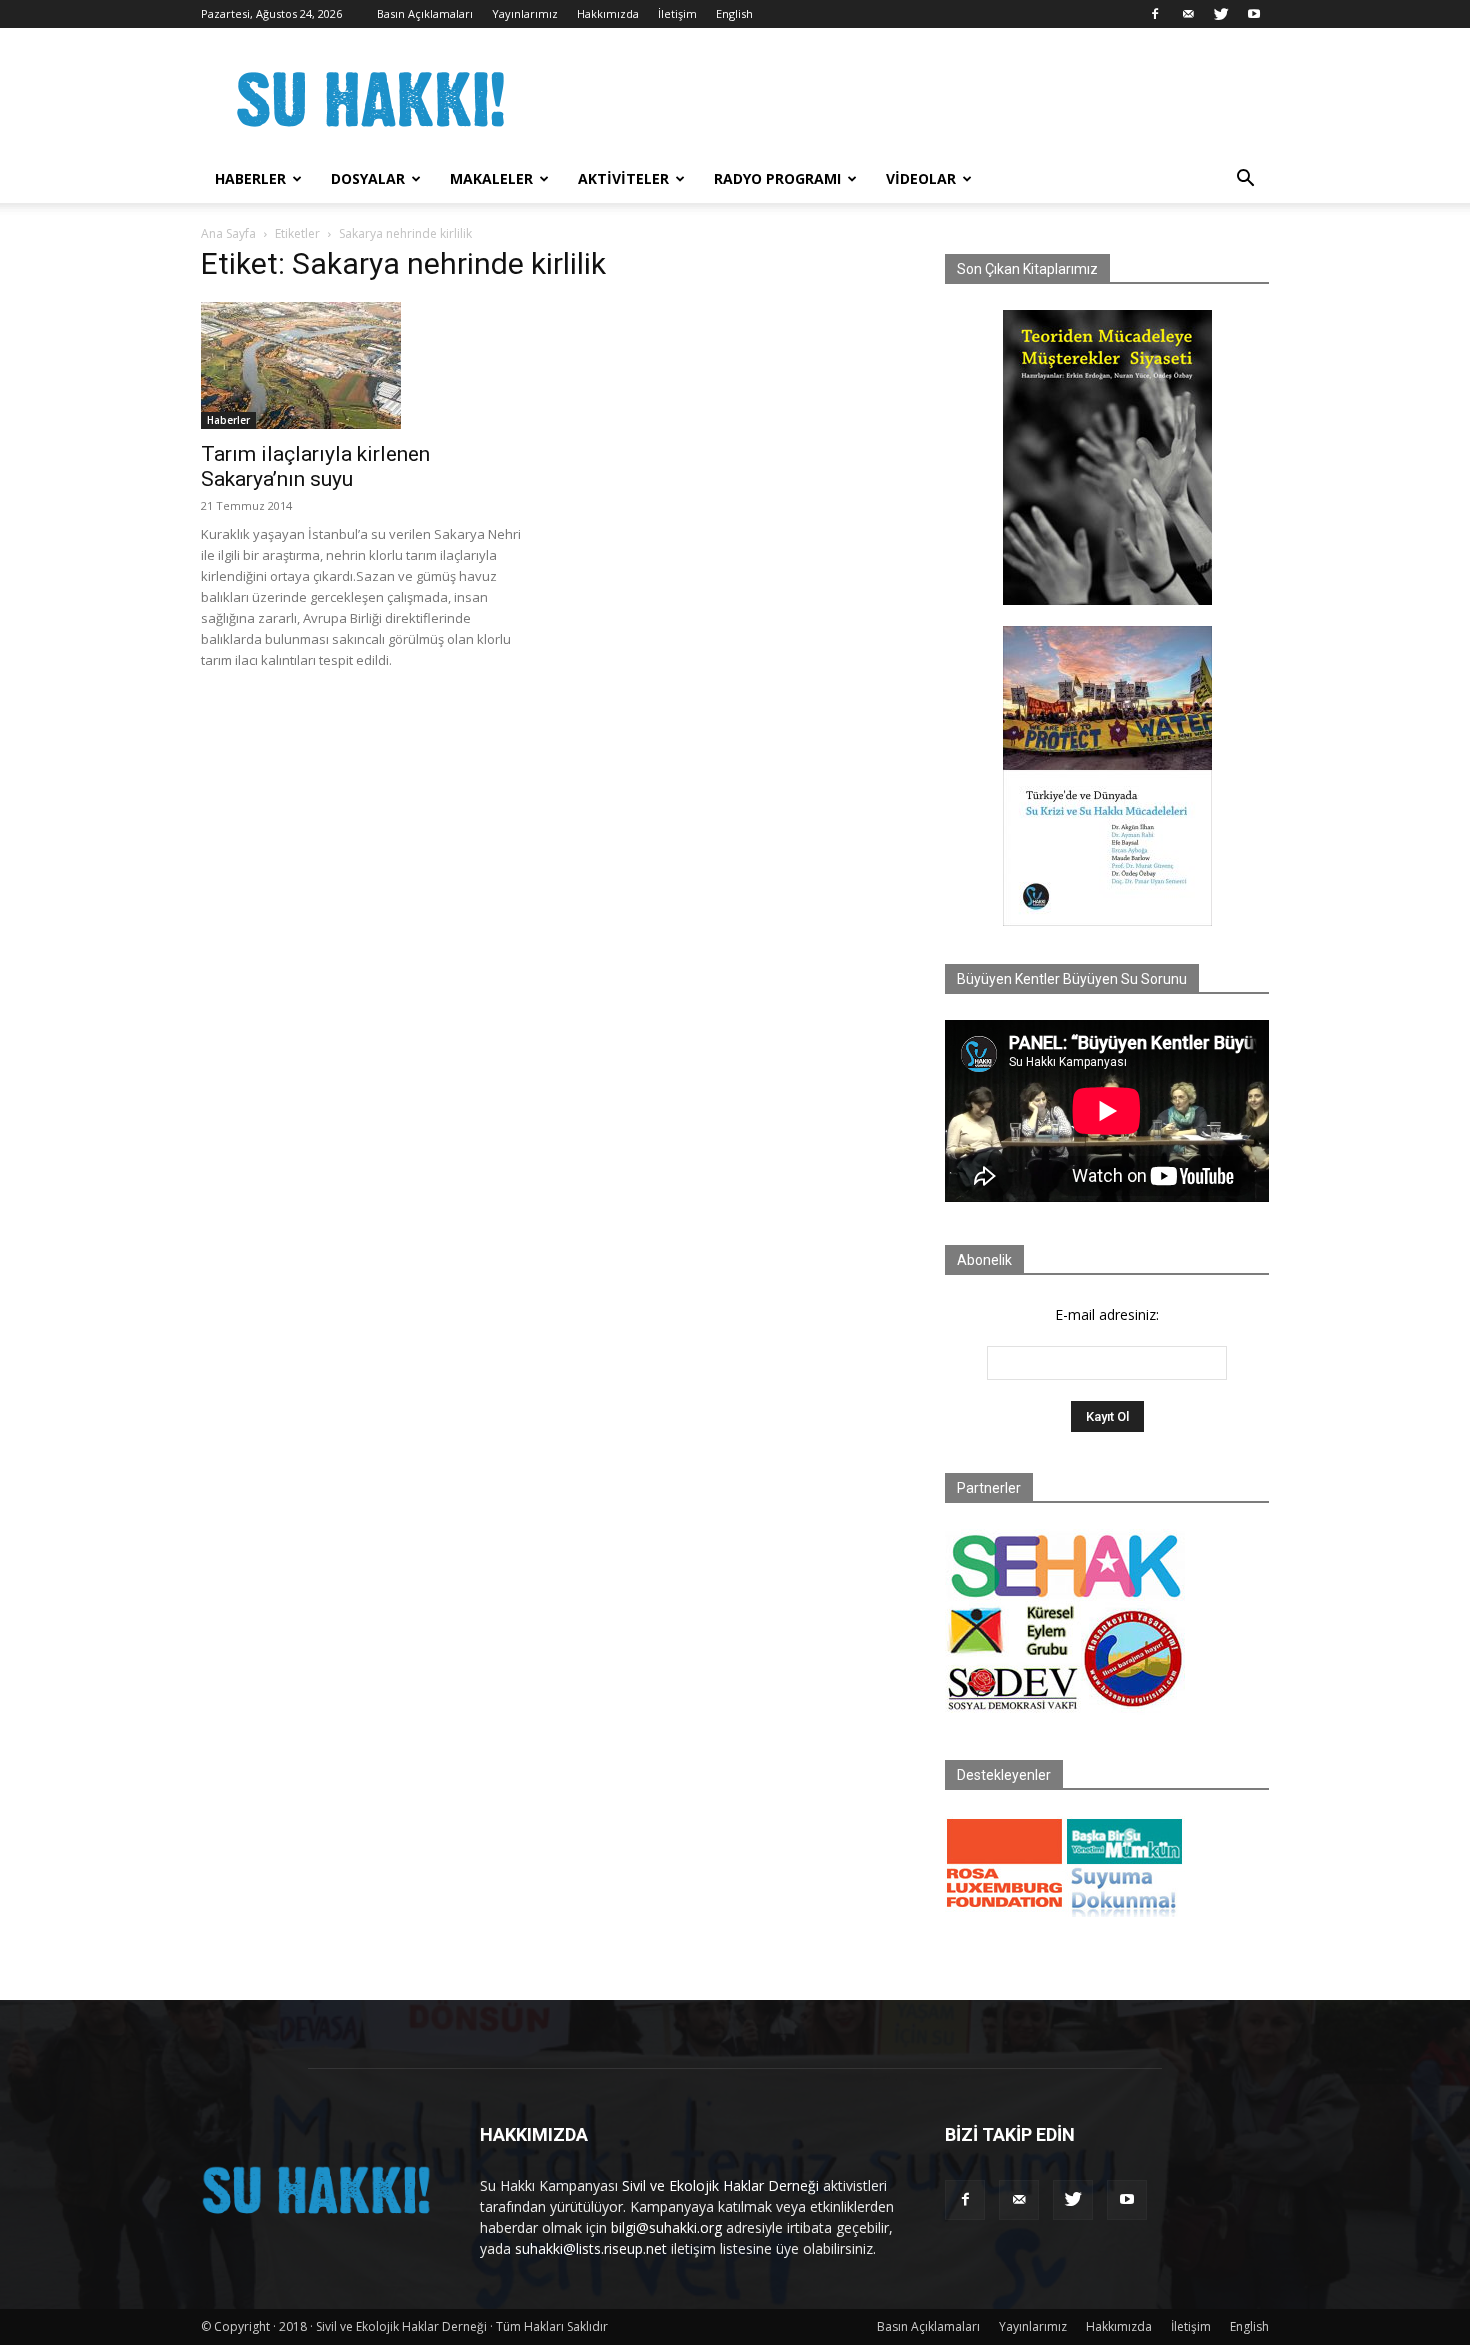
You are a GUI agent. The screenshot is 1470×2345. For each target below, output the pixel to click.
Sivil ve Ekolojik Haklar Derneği (720, 2185)
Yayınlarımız (525, 13)
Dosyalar (368, 178)
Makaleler (491, 178)
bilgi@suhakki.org (666, 2227)
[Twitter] (1221, 14)
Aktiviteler (623, 178)
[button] (1245, 180)
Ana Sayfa (228, 233)
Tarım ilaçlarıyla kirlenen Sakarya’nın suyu (315, 466)
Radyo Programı (777, 178)
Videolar (921, 178)
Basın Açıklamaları (425, 13)
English (734, 13)
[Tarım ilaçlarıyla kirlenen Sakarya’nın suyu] (363, 365)
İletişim (677, 13)
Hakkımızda (608, 13)
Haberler (250, 178)
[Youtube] (1254, 14)
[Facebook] (1155, 14)
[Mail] (1188, 14)
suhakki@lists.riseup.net (591, 2248)
